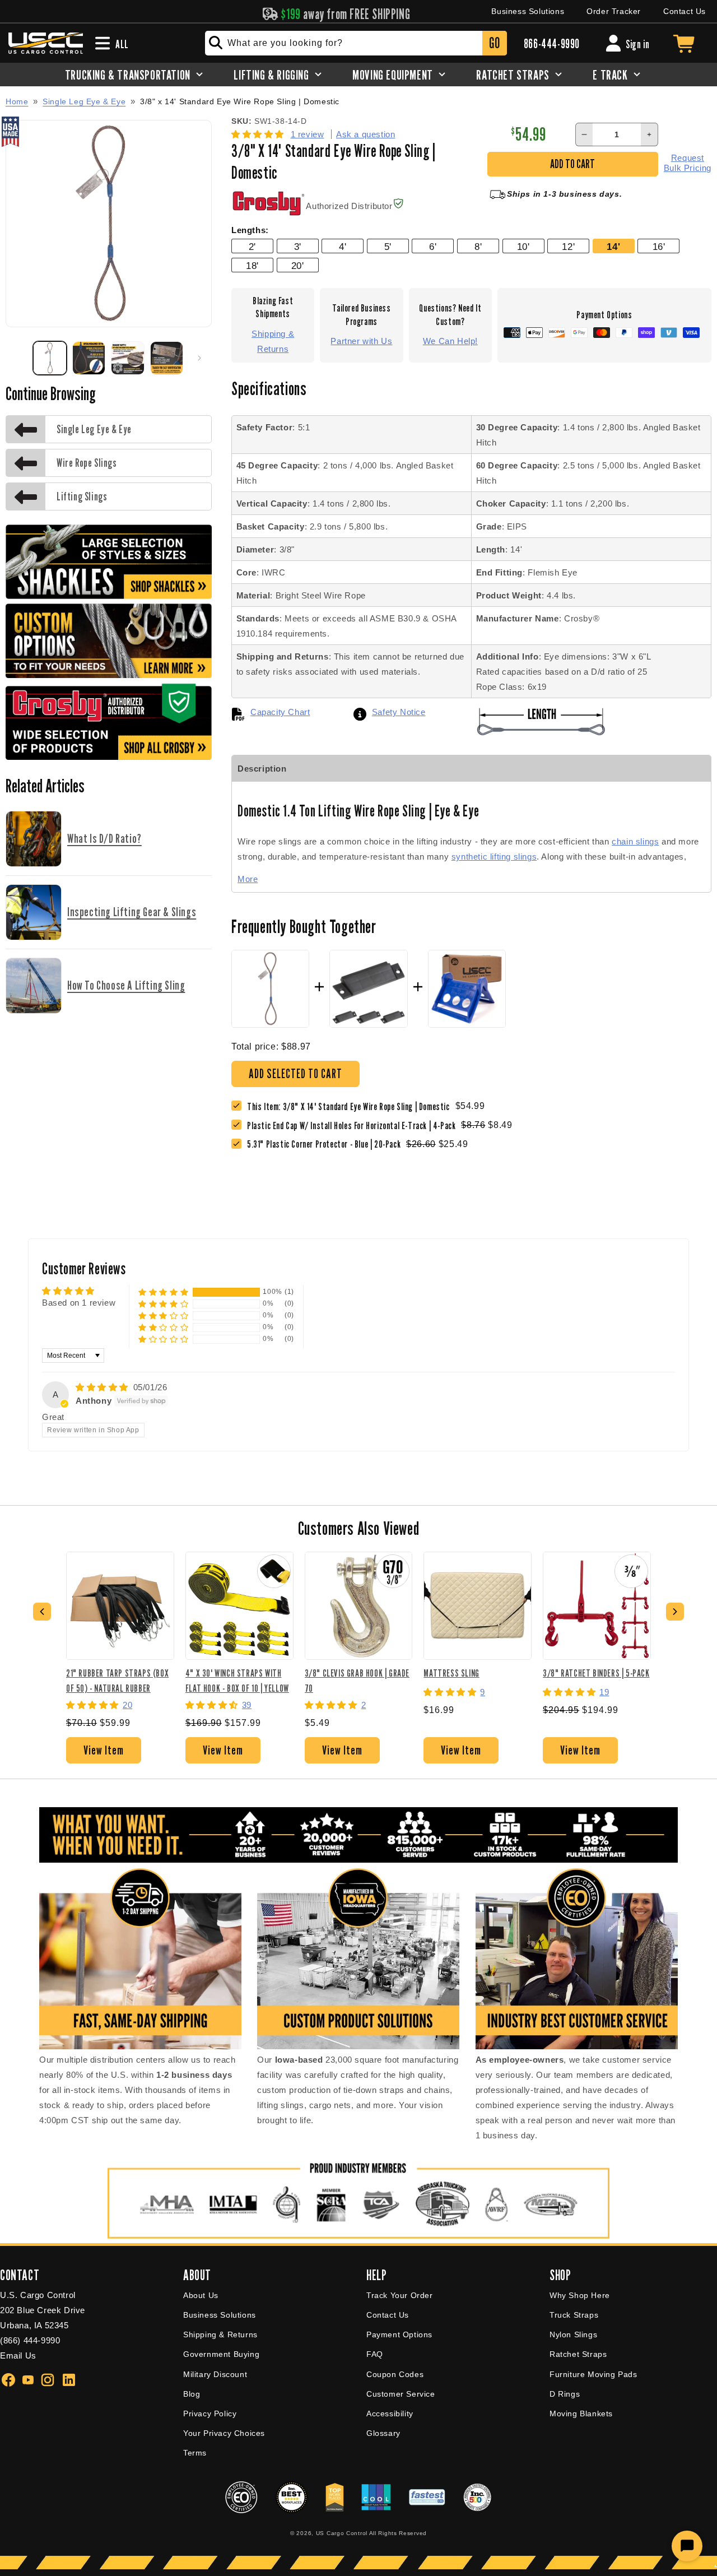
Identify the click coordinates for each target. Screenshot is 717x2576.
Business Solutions (528, 11)
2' (252, 247)
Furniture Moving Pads (593, 2374)
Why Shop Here (580, 2295)
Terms (195, 2453)
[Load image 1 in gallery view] (50, 358)
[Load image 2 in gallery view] (89, 358)
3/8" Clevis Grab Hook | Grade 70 (357, 1680)
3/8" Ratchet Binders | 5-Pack (596, 1673)
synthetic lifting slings (494, 857)
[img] (103, 1387)
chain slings (635, 841)
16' (659, 247)
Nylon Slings (573, 2334)
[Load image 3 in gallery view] (128, 358)
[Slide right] (199, 358)
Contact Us (685, 11)
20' (298, 266)
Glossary (383, 2433)
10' (523, 247)
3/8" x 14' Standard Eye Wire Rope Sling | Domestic (240, 102)
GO (494, 43)
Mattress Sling (451, 1673)
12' (568, 247)
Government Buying (221, 2354)
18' (252, 266)
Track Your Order (400, 2295)
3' (298, 247)
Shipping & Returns (273, 341)
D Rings (565, 2394)
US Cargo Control (342, 2533)
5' (388, 247)
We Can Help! (450, 341)
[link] (354, 1125)
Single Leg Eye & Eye (84, 101)
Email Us (18, 2355)
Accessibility (390, 2413)
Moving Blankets (581, 2413)
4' (343, 247)
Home (17, 101)
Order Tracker (614, 11)
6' (433, 247)
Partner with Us (361, 341)
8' (478, 247)
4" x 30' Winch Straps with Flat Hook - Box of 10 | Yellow (237, 1680)
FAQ (375, 2354)
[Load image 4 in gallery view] (167, 358)
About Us (201, 2295)
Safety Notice (399, 712)
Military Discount (215, 2374)
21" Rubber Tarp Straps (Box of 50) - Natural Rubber (117, 1680)
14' (613, 247)
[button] (259, 134)
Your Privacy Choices (224, 2433)
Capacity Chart (280, 712)
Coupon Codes (395, 2374)
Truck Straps (574, 2315)
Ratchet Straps (578, 2354)
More (248, 879)
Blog (192, 2394)
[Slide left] (18, 358)
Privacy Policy (210, 2413)
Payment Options (399, 2334)
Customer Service (401, 2394)
